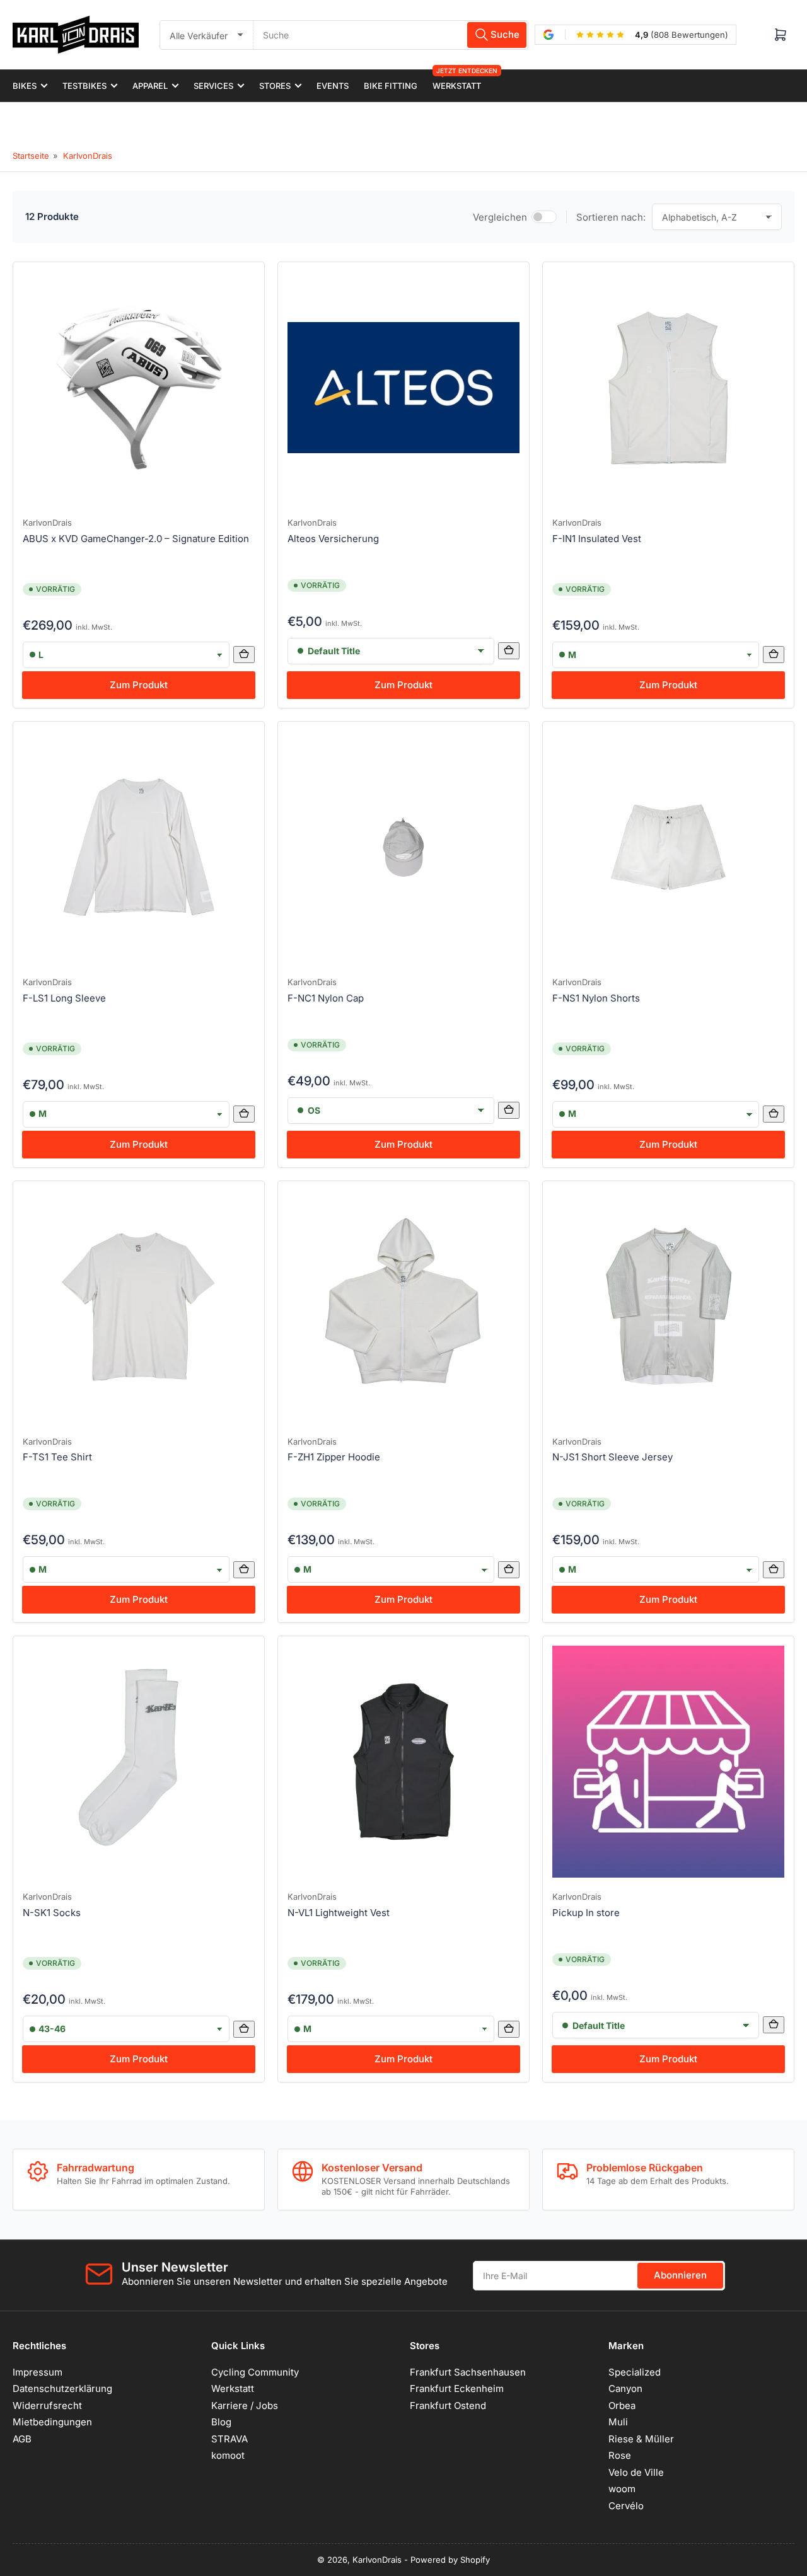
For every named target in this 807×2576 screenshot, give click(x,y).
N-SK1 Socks (52, 1913)
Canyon (625, 2388)
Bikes (25, 86)
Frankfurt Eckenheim (457, 2388)
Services (213, 86)
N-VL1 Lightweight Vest (339, 1913)
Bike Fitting (391, 86)
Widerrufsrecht (47, 2406)
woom (622, 2489)
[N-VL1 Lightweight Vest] (403, 1762)
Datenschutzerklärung (62, 2388)
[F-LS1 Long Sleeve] (139, 847)
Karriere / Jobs (245, 2406)
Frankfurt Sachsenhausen (468, 2372)
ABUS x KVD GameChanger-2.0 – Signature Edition (136, 539)
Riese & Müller (641, 2439)
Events (333, 86)
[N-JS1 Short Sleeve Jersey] (668, 1307)
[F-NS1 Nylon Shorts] (668, 847)
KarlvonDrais (88, 156)
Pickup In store (586, 1913)
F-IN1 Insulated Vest (597, 539)
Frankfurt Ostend (448, 2406)
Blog (221, 2422)
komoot (228, 2455)
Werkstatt (457, 80)
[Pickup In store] (668, 1762)
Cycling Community (255, 2372)
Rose (620, 2455)
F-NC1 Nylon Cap (326, 998)
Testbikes (84, 86)
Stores (275, 86)
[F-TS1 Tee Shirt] (139, 1307)
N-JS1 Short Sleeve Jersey (613, 1457)
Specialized (635, 2372)
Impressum (38, 2372)
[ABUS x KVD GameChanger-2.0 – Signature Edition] (139, 388)
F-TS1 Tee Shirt (57, 1457)
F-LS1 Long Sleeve (64, 998)
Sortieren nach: (611, 217)
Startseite (31, 156)
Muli (618, 2422)
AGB (22, 2439)
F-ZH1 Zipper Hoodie (334, 1457)
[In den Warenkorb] (244, 655)
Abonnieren (680, 2275)
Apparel (150, 86)
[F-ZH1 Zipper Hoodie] (403, 1307)
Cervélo (626, 2506)
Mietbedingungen (52, 2422)
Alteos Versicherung (333, 539)
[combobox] (391, 35)
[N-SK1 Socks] (139, 1762)
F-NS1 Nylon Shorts (596, 998)
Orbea (622, 2406)
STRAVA (229, 2439)
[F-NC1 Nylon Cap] (403, 847)
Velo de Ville (636, 2472)
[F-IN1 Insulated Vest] (668, 388)
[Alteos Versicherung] (403, 388)
